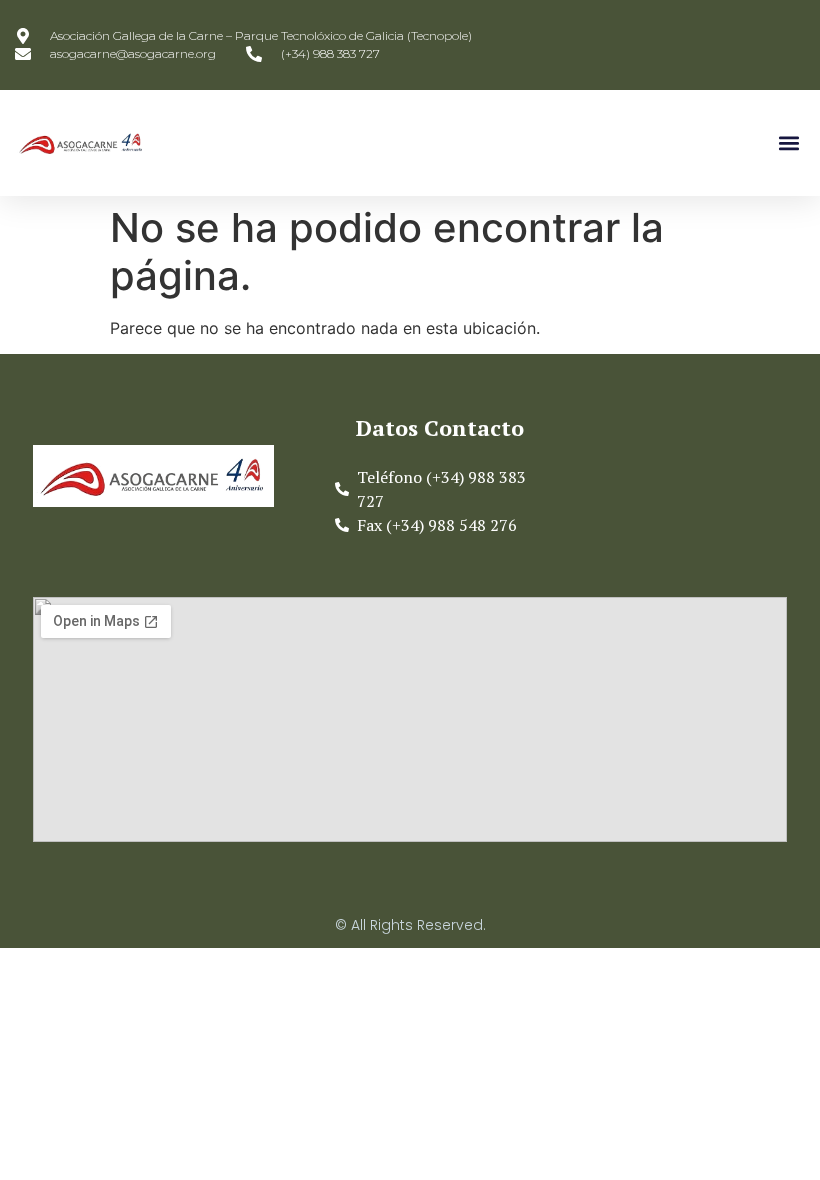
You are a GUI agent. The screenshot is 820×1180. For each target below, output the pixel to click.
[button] (788, 143)
